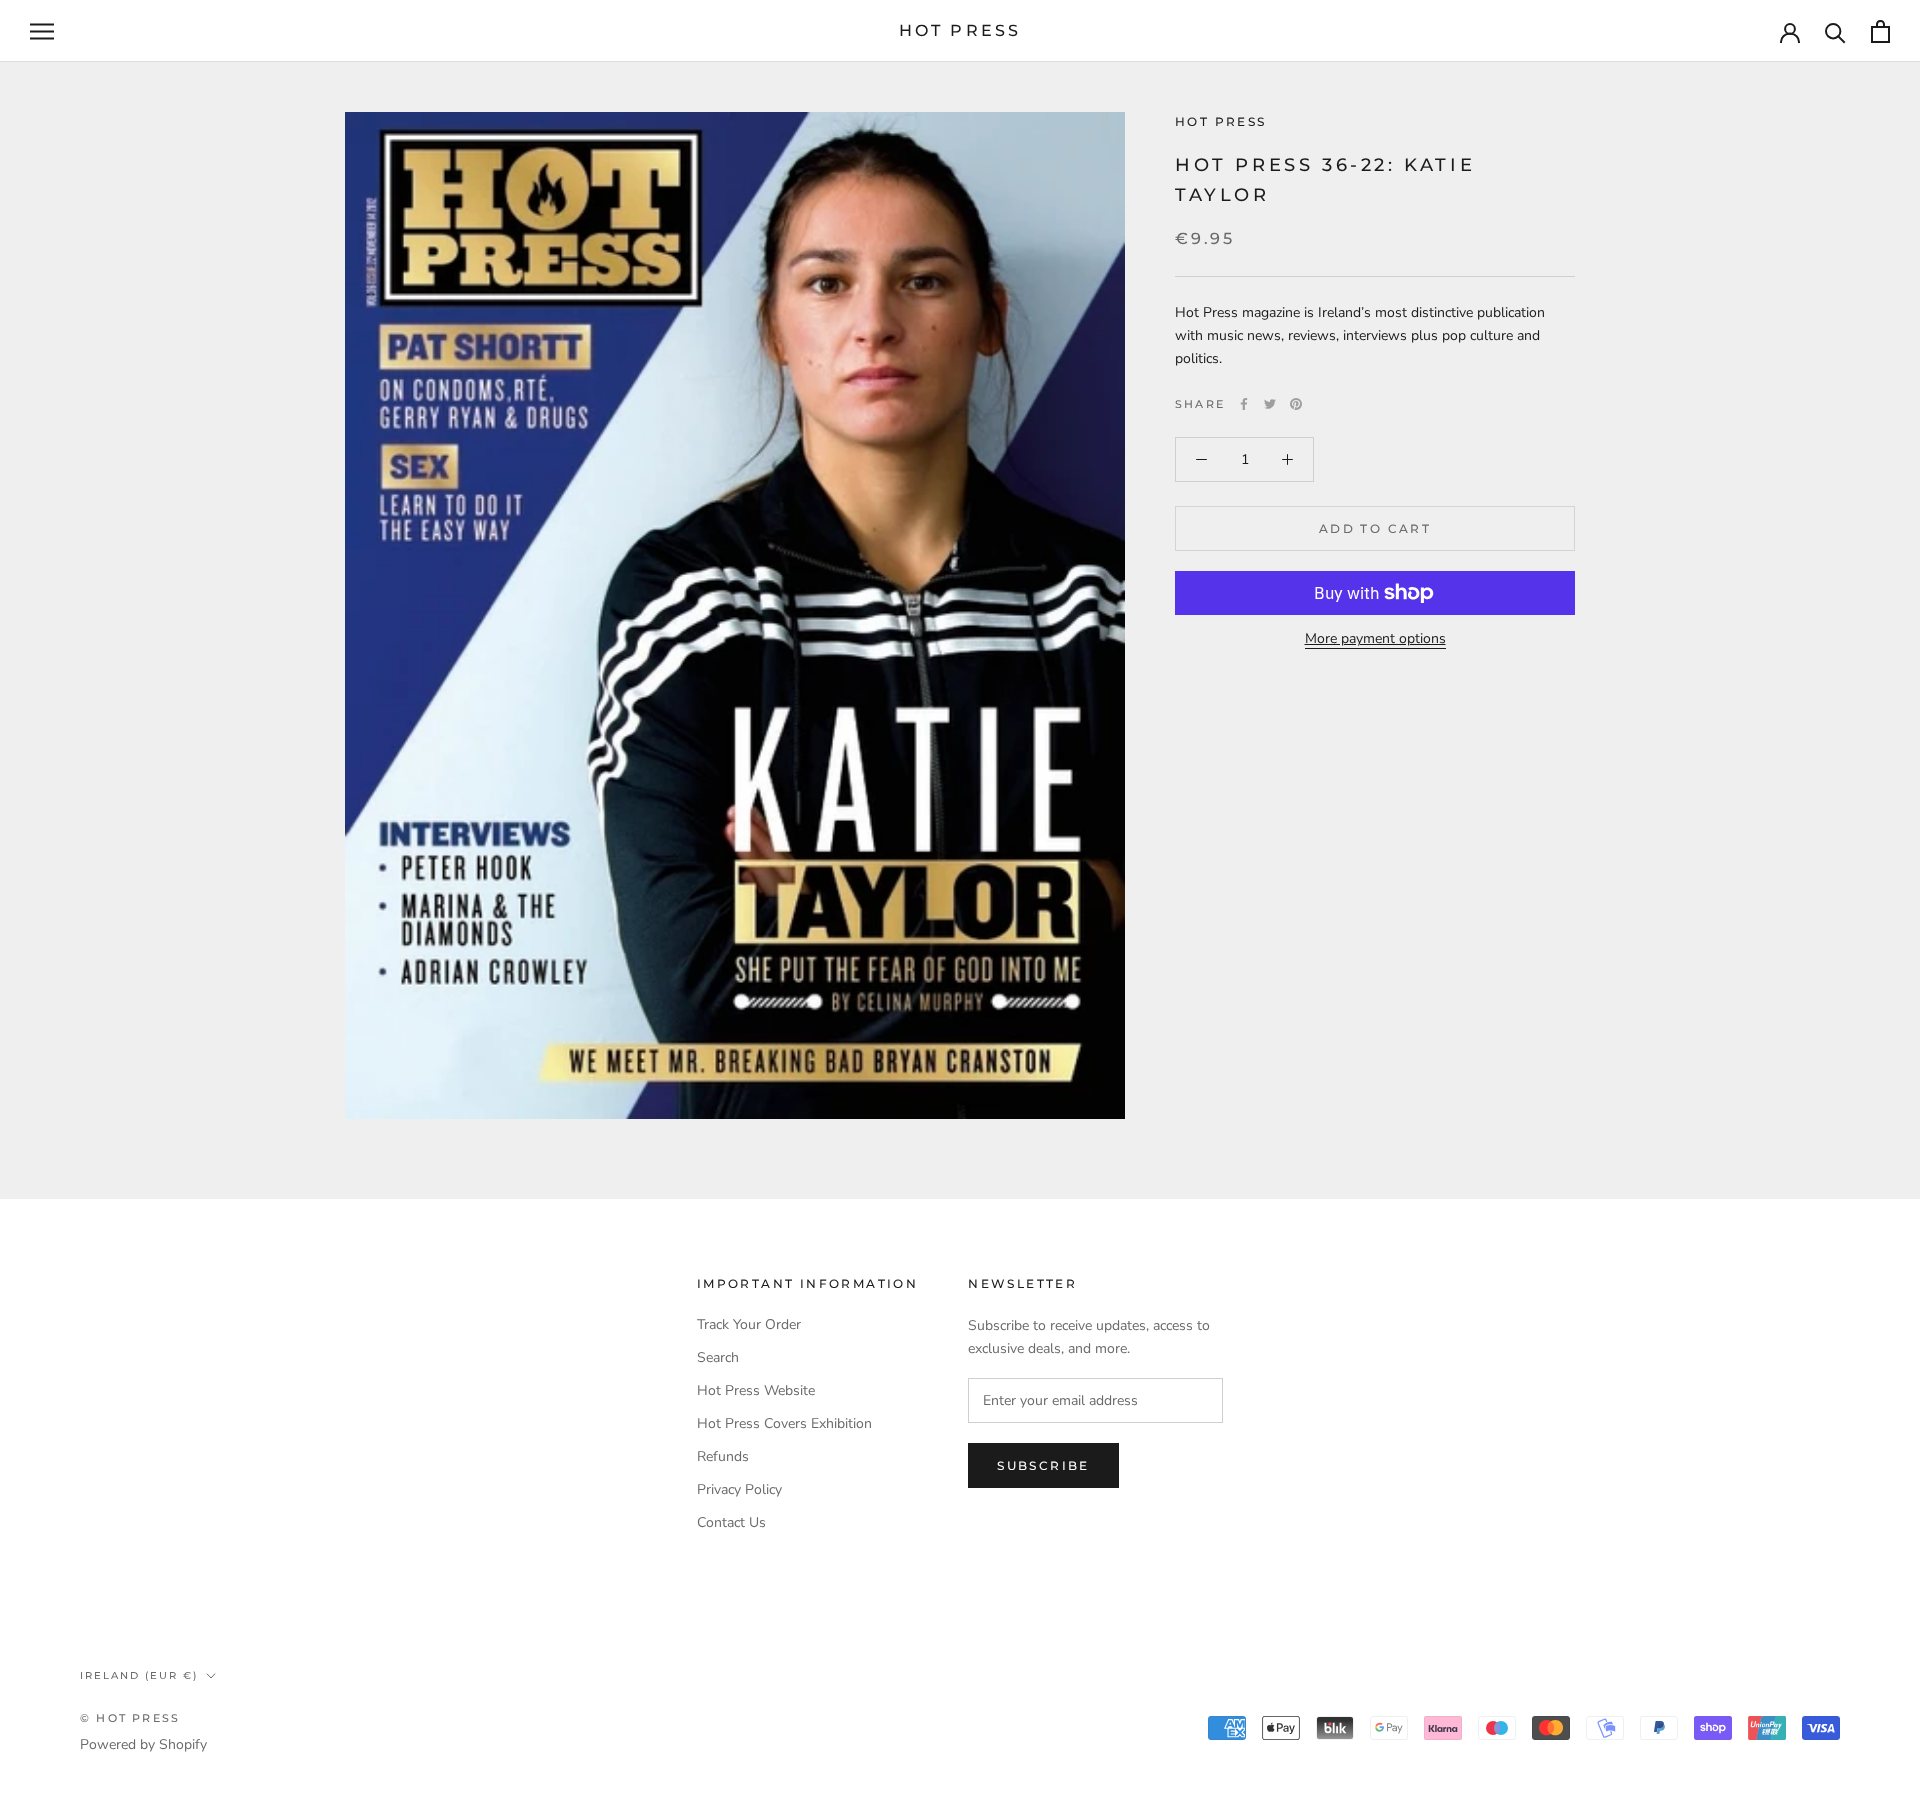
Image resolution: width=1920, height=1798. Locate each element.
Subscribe (1043, 1465)
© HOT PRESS (130, 1718)
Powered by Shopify (143, 1744)
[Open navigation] (42, 31)
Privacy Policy (739, 1489)
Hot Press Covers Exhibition (784, 1423)
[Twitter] (1270, 404)
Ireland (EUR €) (139, 1675)
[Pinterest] (1296, 404)
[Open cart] (1880, 31)
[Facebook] (1244, 404)
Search (718, 1357)
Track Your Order (749, 1324)
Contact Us (731, 1522)
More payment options (1375, 638)
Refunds (723, 1456)
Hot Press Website (756, 1390)
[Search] (1835, 31)
